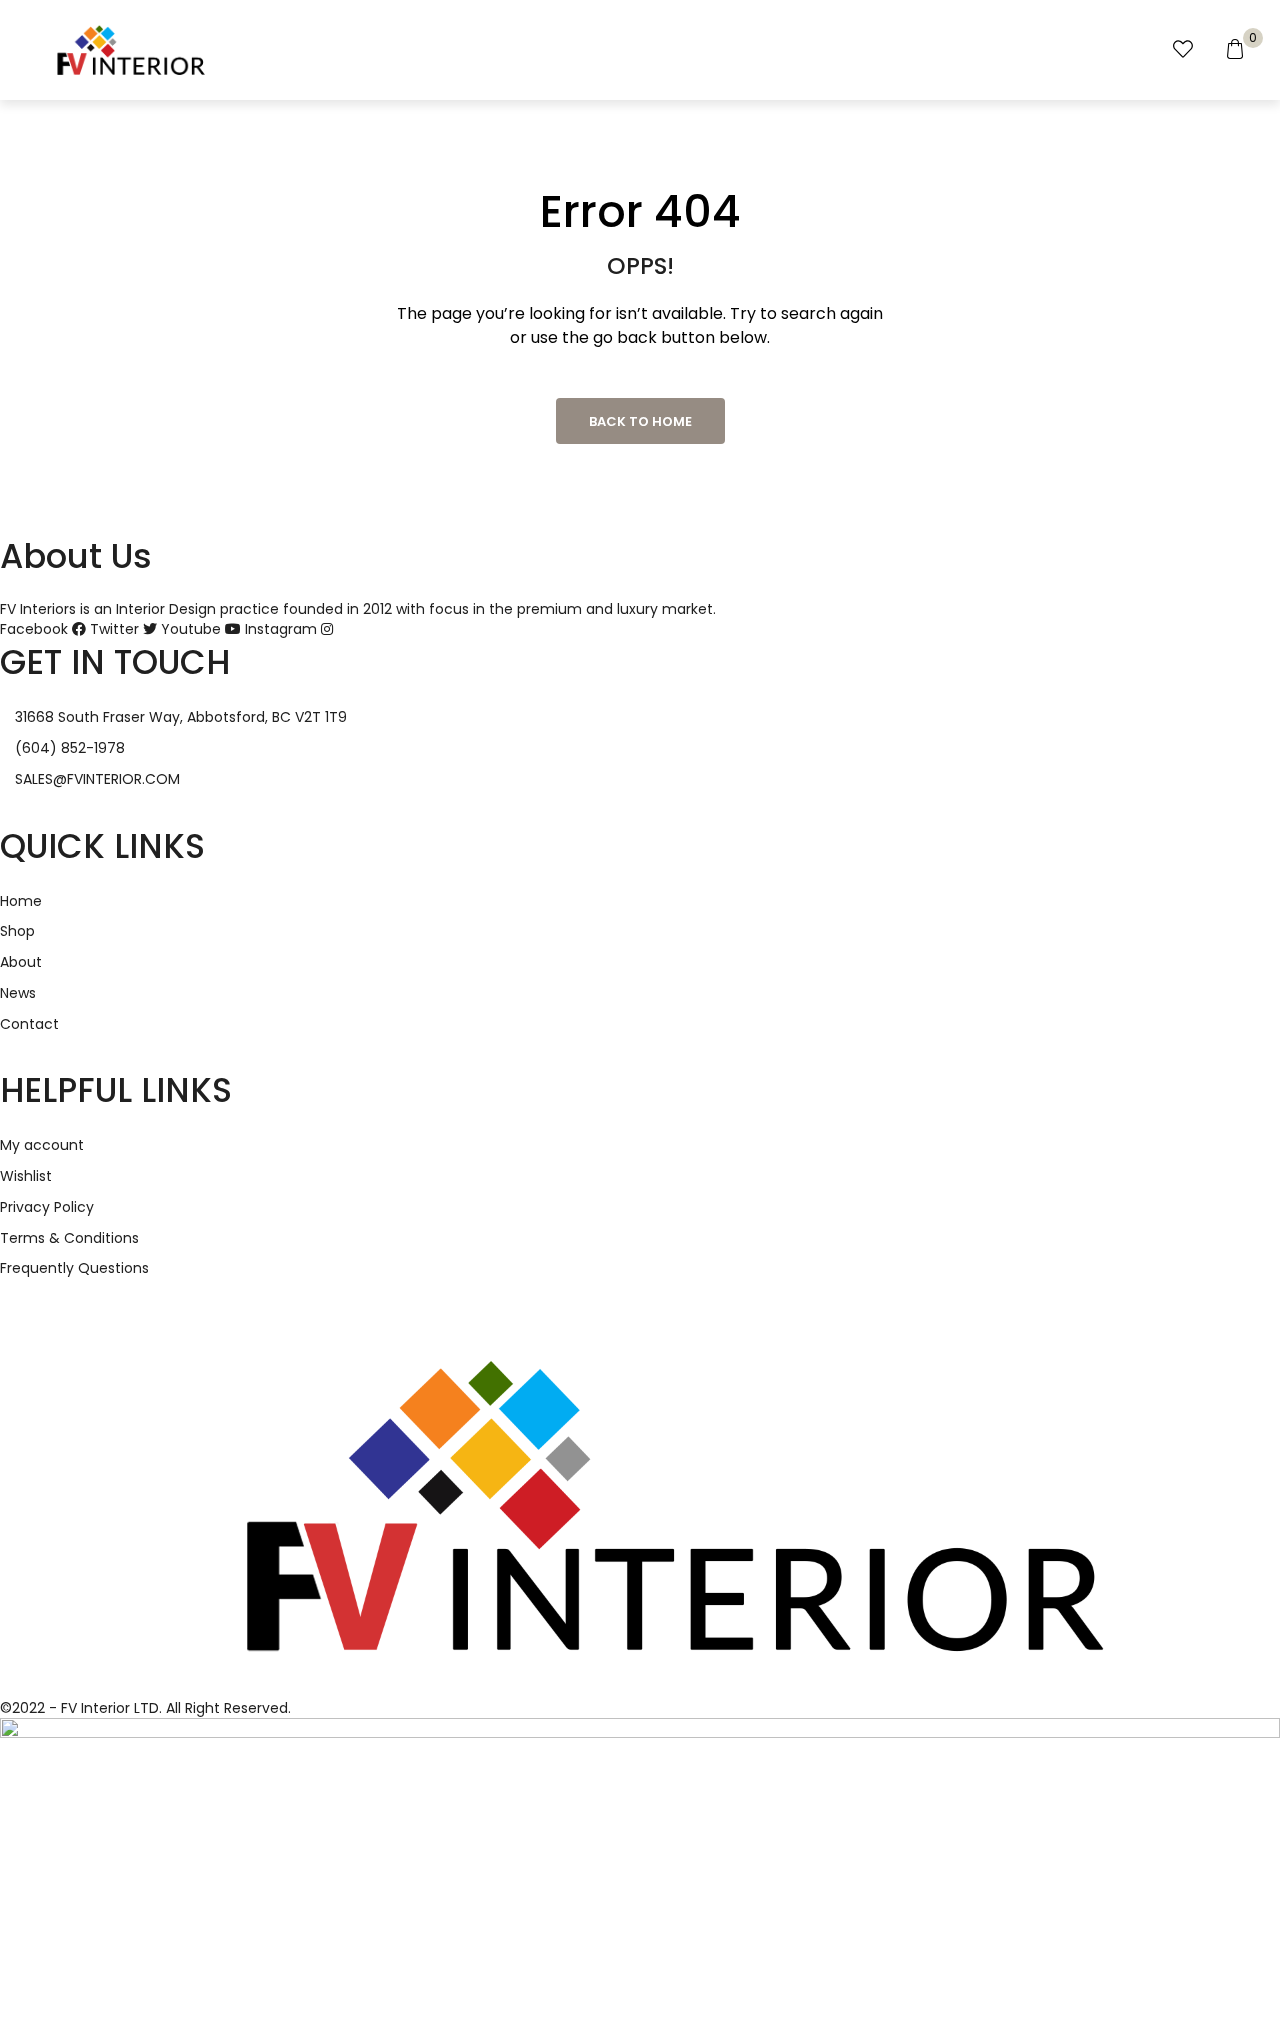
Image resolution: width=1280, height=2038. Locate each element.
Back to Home (640, 421)
